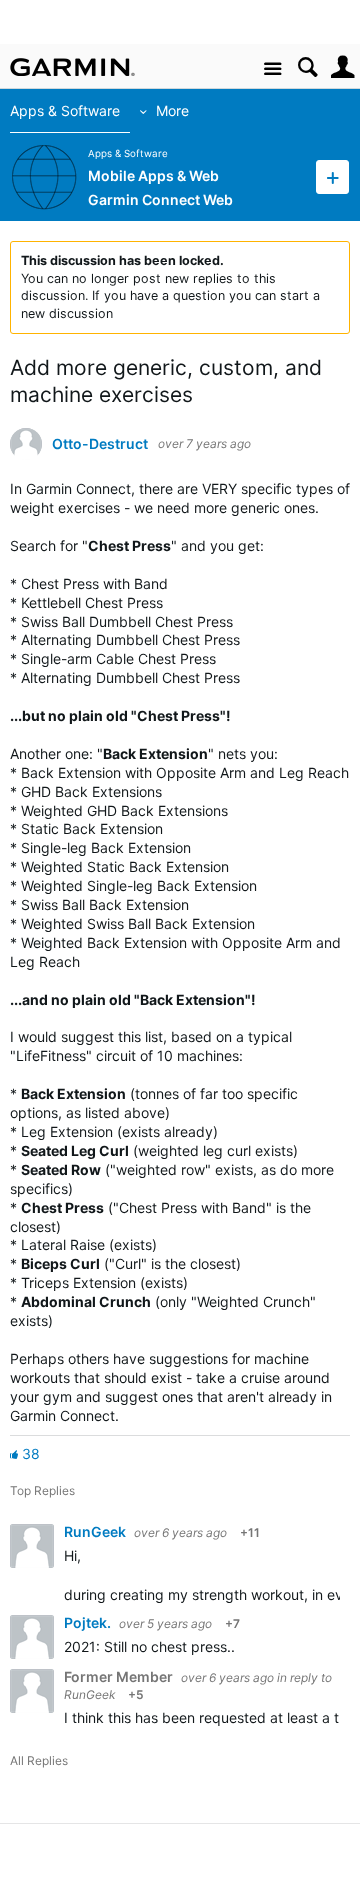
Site (272, 69)
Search (307, 67)
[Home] (72, 67)
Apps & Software (65, 110)
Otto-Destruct (100, 444)
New (332, 176)
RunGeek (96, 1531)
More (172, 110)
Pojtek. (89, 1622)
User (342, 67)
